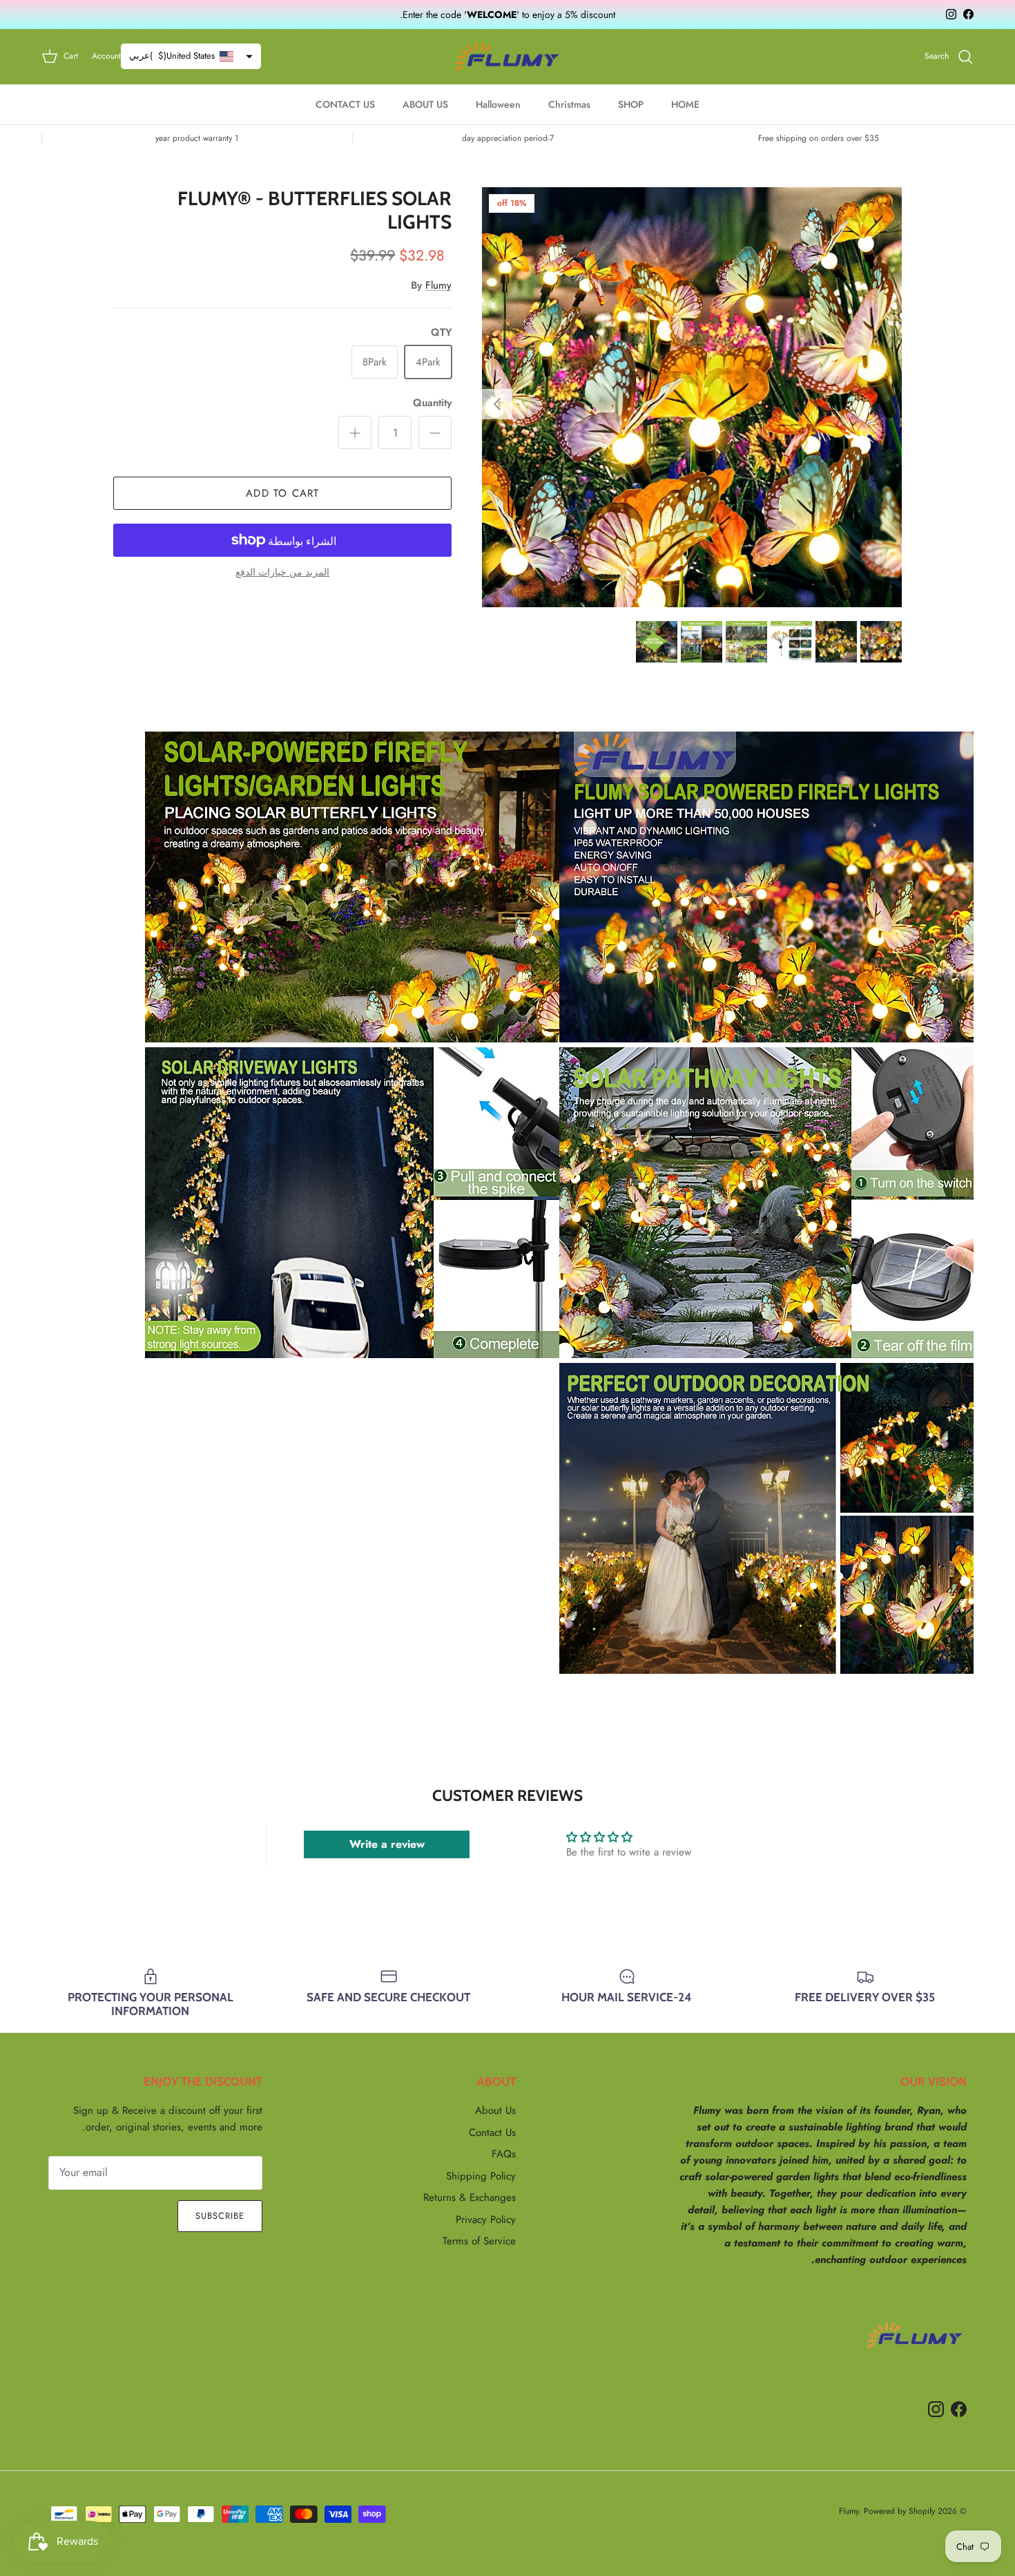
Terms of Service (479, 2241)
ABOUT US (425, 104)
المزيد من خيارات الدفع (282, 572)
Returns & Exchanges (470, 2197)
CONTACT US (345, 104)
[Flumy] (507, 57)
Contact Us (492, 2133)
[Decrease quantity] (435, 432)
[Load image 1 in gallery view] (692, 397)
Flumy (438, 285)
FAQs (504, 2154)
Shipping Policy (481, 2176)
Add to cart (282, 493)
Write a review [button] (387, 1844)
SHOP (631, 104)
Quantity (432, 403)
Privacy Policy (486, 2220)
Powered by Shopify (899, 2511)
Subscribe (220, 2216)
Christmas (569, 104)
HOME (685, 104)
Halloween (498, 104)
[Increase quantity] (355, 432)
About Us (495, 2110)
